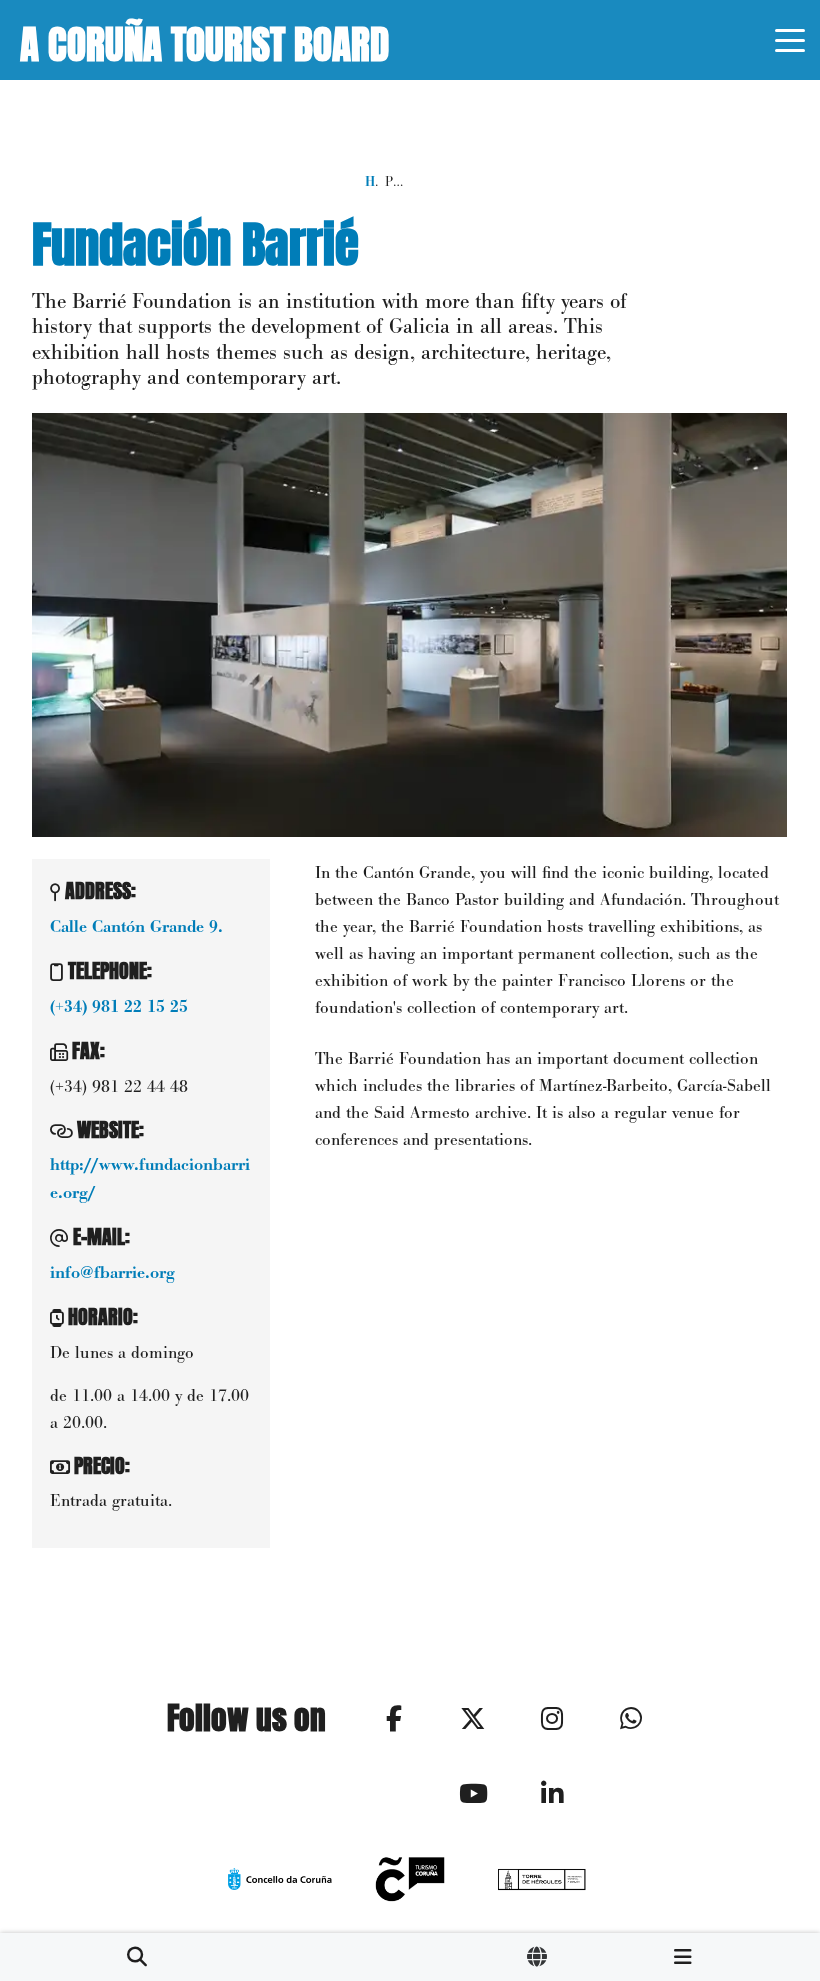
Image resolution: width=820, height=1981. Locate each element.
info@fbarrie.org (112, 1273)
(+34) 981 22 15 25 (119, 1007)
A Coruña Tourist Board (204, 40)
